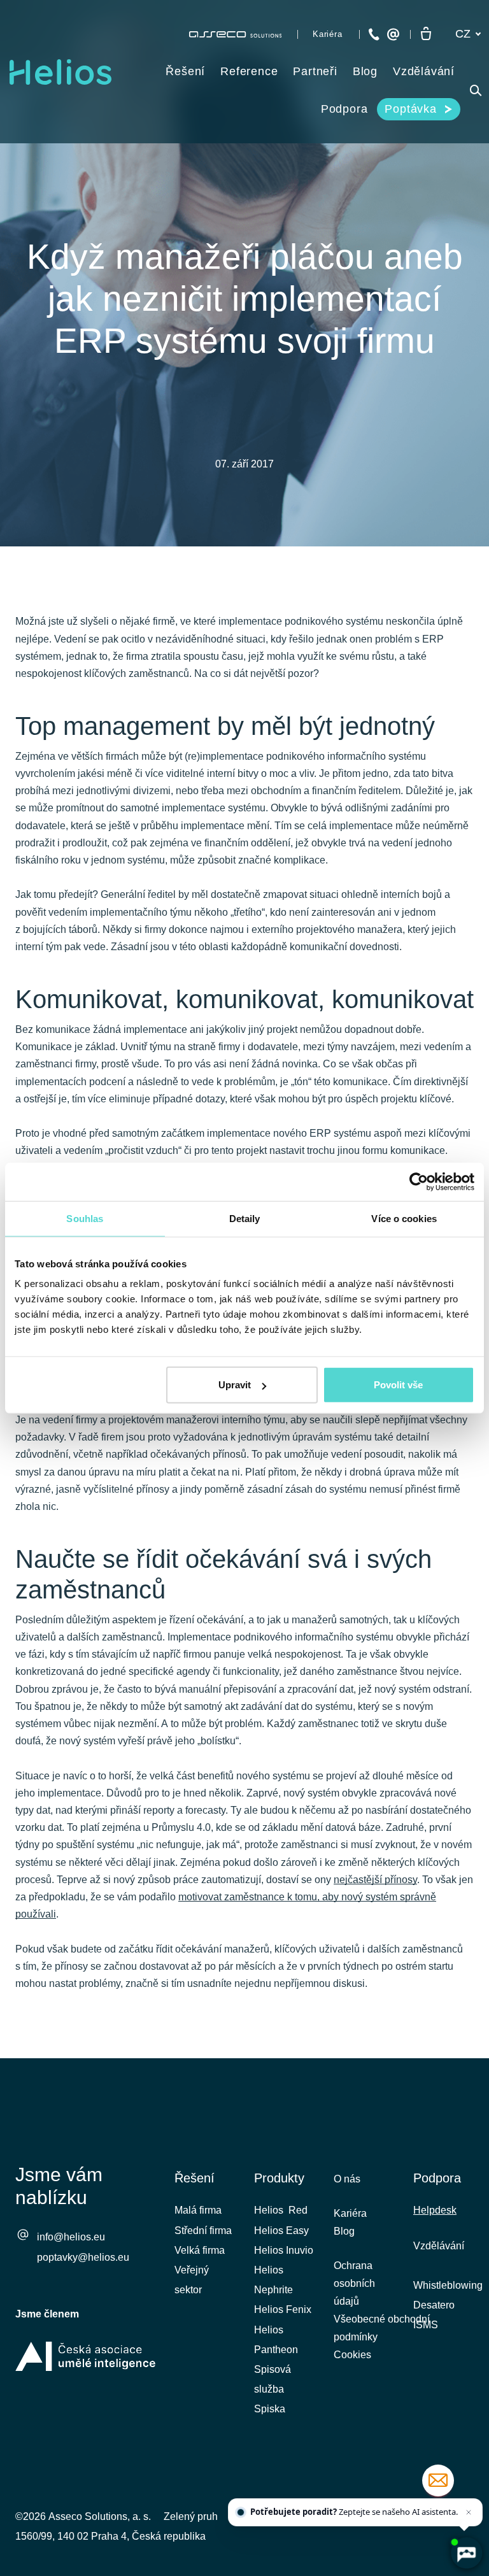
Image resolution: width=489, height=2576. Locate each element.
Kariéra (350, 2213)
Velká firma (200, 2250)
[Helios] (60, 72)
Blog (344, 2231)
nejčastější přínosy (375, 1880)
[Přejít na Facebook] (364, 2466)
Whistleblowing (448, 2285)
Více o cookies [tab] (404, 1218)
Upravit (235, 1385)
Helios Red (281, 2210)
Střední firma (203, 2231)
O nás (347, 2179)
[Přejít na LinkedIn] (397, 2466)
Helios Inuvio (284, 2250)
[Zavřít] (469, 2512)
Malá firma (198, 2210)
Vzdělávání (439, 2246)
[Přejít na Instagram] (465, 2466)
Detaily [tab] (245, 1218)
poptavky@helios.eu (83, 2257)
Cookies (352, 2355)
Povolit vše (398, 1385)
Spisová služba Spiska (273, 2389)
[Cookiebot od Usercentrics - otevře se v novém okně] (419, 1181)
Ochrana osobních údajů (354, 2283)
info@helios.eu (71, 2237)
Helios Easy (281, 2231)
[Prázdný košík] (426, 34)
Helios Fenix (283, 2309)
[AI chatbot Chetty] (466, 2553)
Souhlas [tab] (85, 1218)
